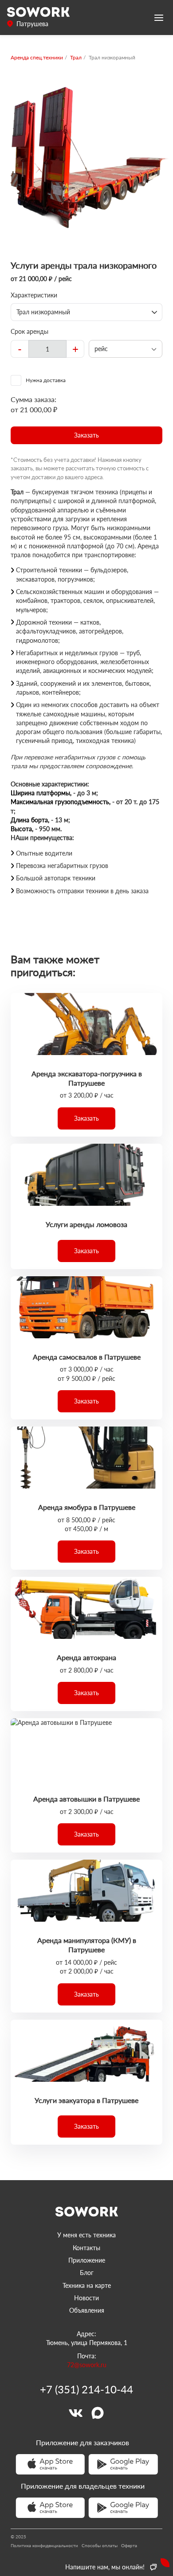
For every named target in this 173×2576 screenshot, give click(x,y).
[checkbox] (86, 380)
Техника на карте (87, 2285)
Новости (86, 2298)
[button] (86, 435)
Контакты (86, 2248)
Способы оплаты (100, 2545)
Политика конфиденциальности (44, 2545)
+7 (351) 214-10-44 (86, 2389)
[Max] (98, 2413)
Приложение (87, 2260)
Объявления (87, 2310)
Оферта (129, 2545)
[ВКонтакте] (75, 2413)
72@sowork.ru (87, 2365)
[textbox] (47, 349)
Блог (87, 2273)
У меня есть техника (86, 2235)
